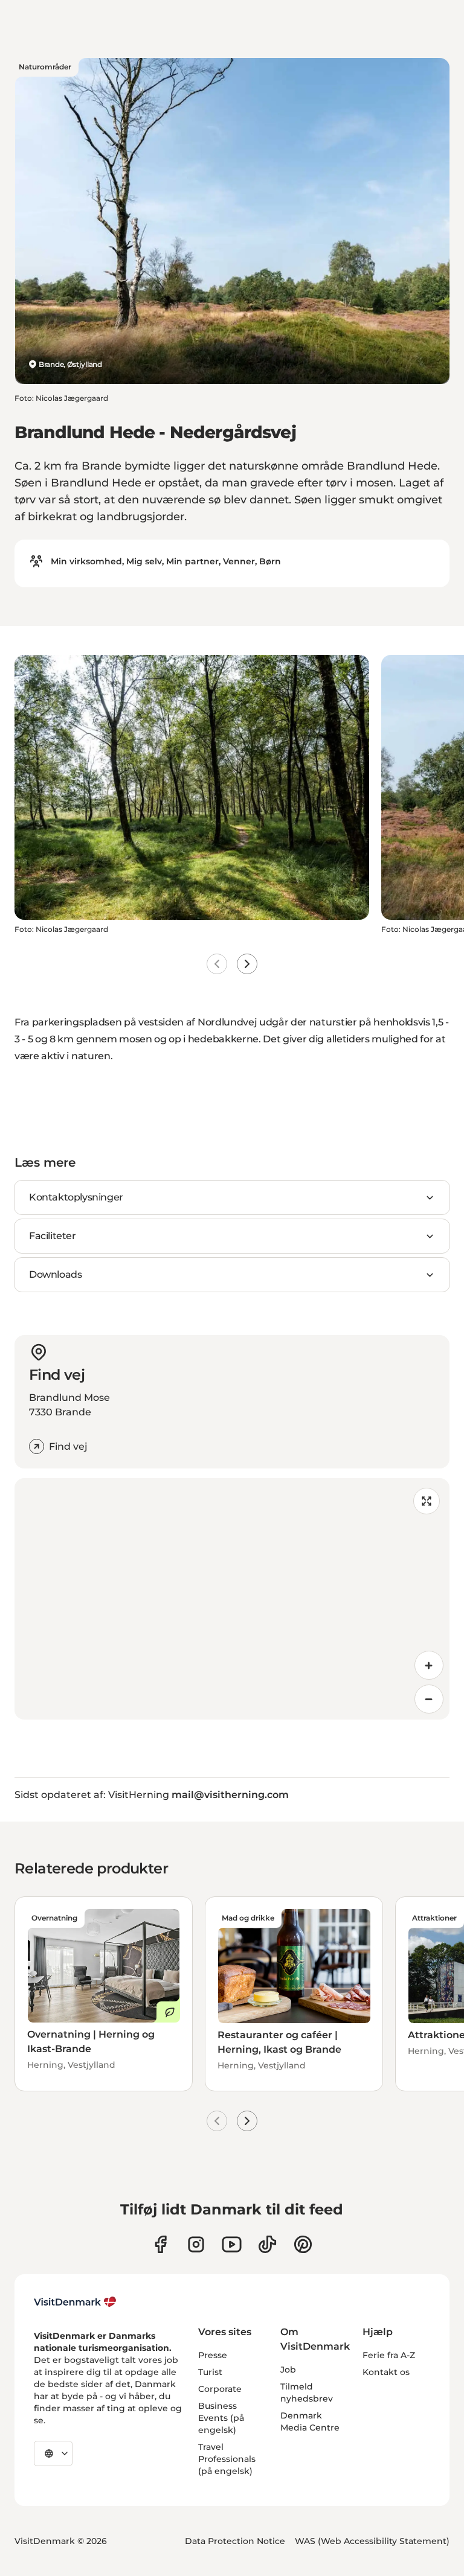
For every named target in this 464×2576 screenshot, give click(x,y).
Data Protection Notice (235, 2541)
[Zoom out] (429, 1699)
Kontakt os (386, 2372)
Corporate (220, 2389)
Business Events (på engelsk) (221, 2418)
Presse (213, 2355)
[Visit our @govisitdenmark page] (267, 2244)
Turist (210, 2372)
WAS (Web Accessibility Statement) (372, 2541)
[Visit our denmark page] (160, 2244)
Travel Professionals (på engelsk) (227, 2459)
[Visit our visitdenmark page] (232, 2244)
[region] (232, 1599)
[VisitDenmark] (75, 2302)
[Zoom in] (429, 1665)
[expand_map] (427, 1501)
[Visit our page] (196, 2244)
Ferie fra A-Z (389, 2355)
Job (288, 2370)
